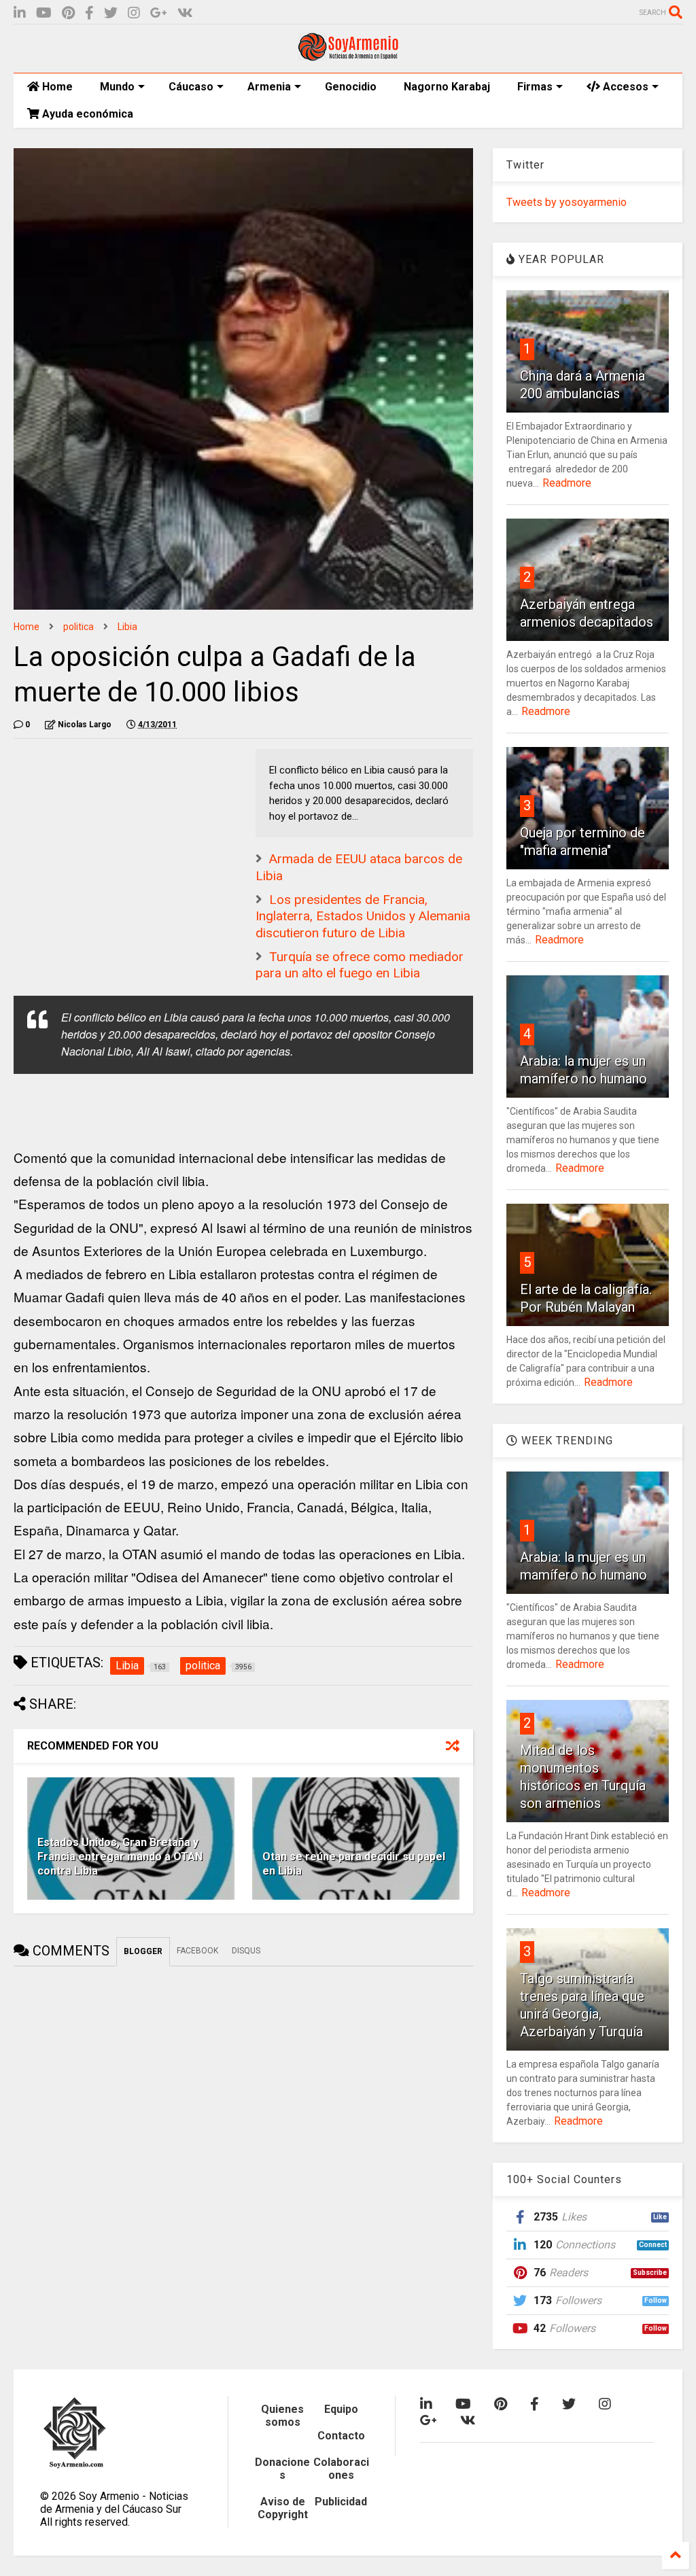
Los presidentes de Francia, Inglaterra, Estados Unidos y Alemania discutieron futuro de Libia (363, 916)
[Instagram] (134, 13)
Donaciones (282, 2469)
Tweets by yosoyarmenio (567, 202)
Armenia (269, 87)
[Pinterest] (68, 13)
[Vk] (185, 13)
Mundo (117, 87)
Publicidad (341, 2502)
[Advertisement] (116, 834)
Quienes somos (282, 2416)
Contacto (341, 2436)
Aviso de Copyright (283, 2508)
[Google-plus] (159, 13)
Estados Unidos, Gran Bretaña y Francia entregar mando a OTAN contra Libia (120, 1857)
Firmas (535, 87)
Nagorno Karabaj (447, 87)
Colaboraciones (341, 2469)
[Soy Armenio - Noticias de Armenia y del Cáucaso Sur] (348, 56)
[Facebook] (89, 13)
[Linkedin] (20, 13)
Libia (127, 627)
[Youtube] (44, 13)
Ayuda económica (86, 114)
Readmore (567, 483)
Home (56, 87)
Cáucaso (191, 87)
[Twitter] (111, 13)
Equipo (341, 2409)
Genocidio (351, 87)
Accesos (624, 87)
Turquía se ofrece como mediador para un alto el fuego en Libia (360, 965)
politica (79, 627)
